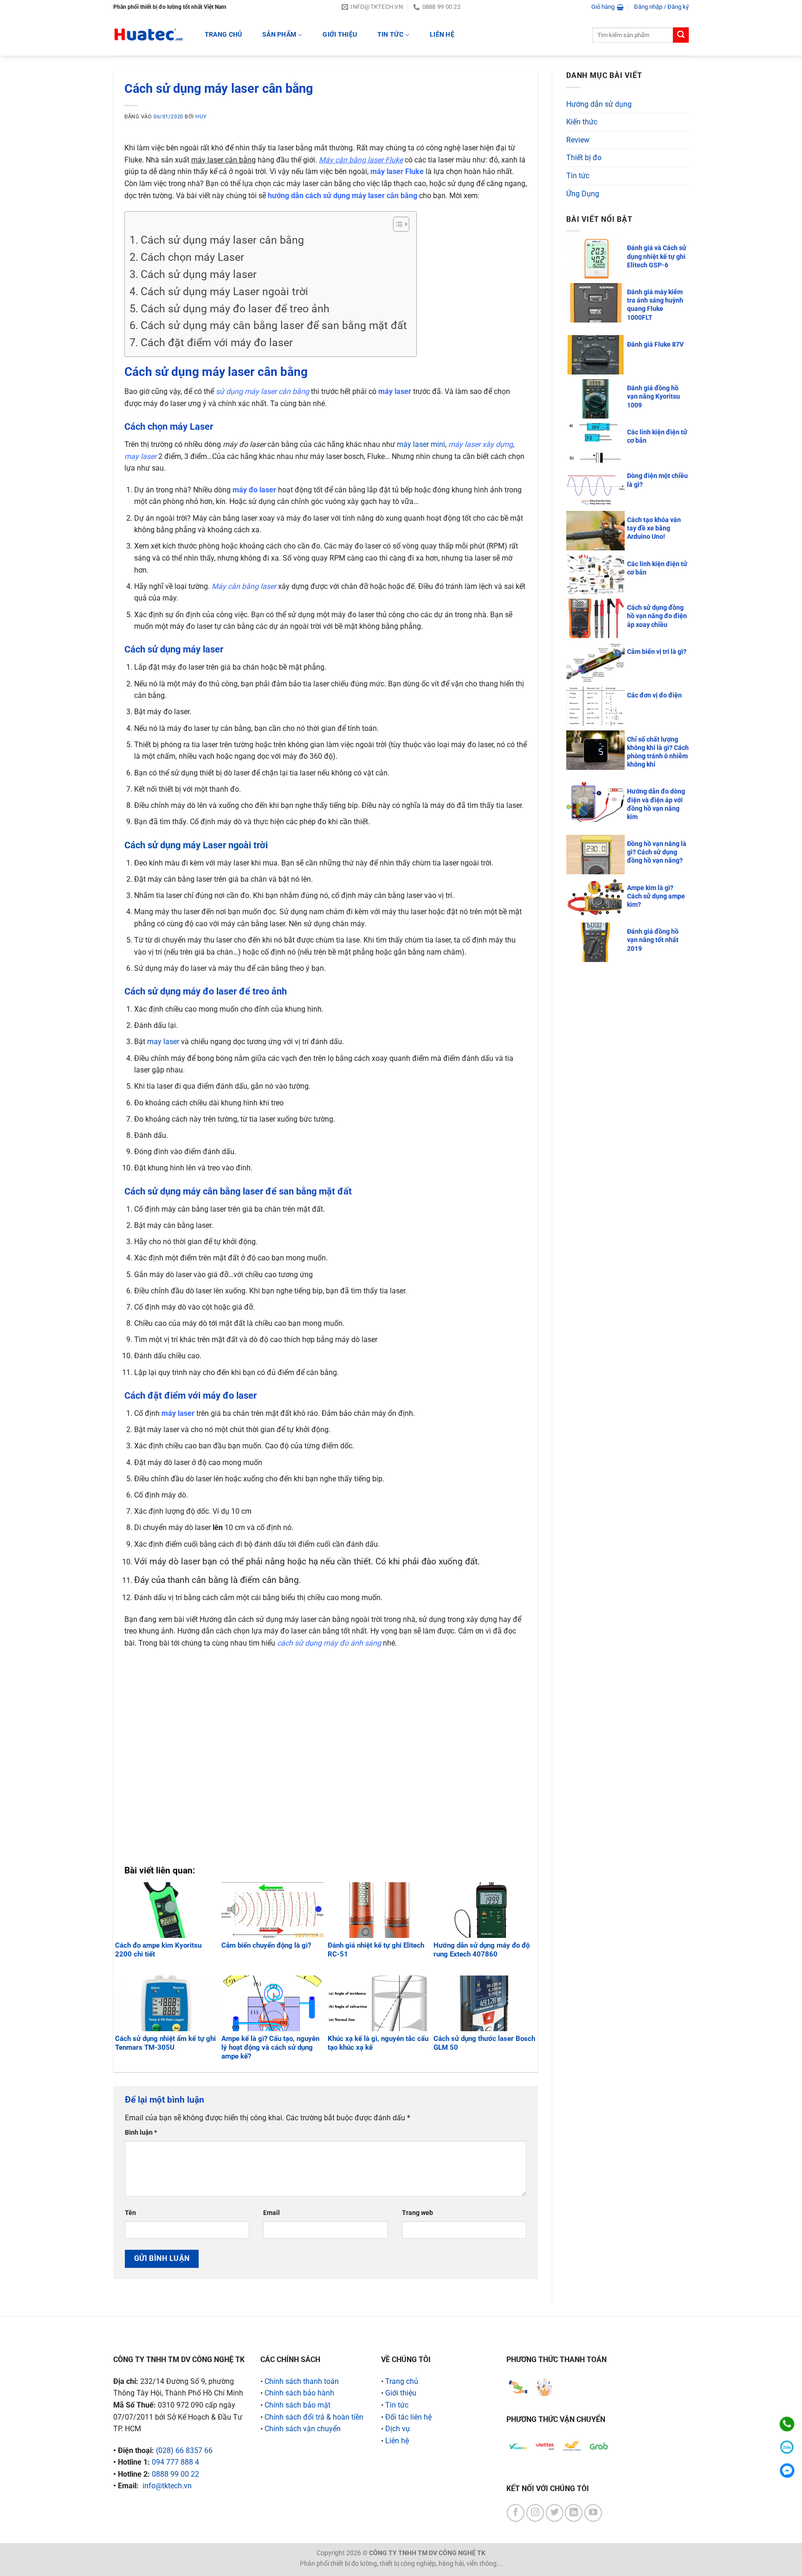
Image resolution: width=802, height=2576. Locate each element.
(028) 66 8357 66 (184, 2450)
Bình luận (141, 2133)
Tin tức (390, 35)
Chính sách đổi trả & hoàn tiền (314, 2417)
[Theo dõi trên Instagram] (535, 2513)
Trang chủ (402, 2381)
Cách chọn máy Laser (192, 257)
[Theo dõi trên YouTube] (593, 2513)
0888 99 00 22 (175, 2474)
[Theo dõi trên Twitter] (555, 2513)
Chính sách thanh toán (302, 2381)
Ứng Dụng (583, 194)
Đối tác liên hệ (408, 2417)
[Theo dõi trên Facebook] (516, 2513)
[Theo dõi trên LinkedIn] (574, 2513)
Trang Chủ (223, 35)
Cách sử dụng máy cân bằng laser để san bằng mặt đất (274, 326)
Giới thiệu (340, 35)
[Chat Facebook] (787, 2470)
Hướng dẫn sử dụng (599, 104)
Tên (130, 2213)
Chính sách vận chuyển (303, 2429)
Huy (201, 117)
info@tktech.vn (167, 2486)
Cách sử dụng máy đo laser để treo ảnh (235, 309)
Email (272, 2213)
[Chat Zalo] (787, 2447)
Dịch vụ (398, 2429)
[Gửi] (681, 35)
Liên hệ (442, 35)
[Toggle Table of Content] (397, 224)
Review (578, 140)
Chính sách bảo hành (299, 2393)
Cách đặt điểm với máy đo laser (217, 343)
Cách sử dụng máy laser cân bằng (222, 240)
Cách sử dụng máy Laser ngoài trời (224, 292)
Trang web (417, 2213)
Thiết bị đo (584, 158)
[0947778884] (787, 2424)
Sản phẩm (279, 35)
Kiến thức (582, 122)
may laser (163, 1042)
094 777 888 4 (175, 2462)
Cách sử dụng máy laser (199, 274)
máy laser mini (421, 444)
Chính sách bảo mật (298, 2405)
